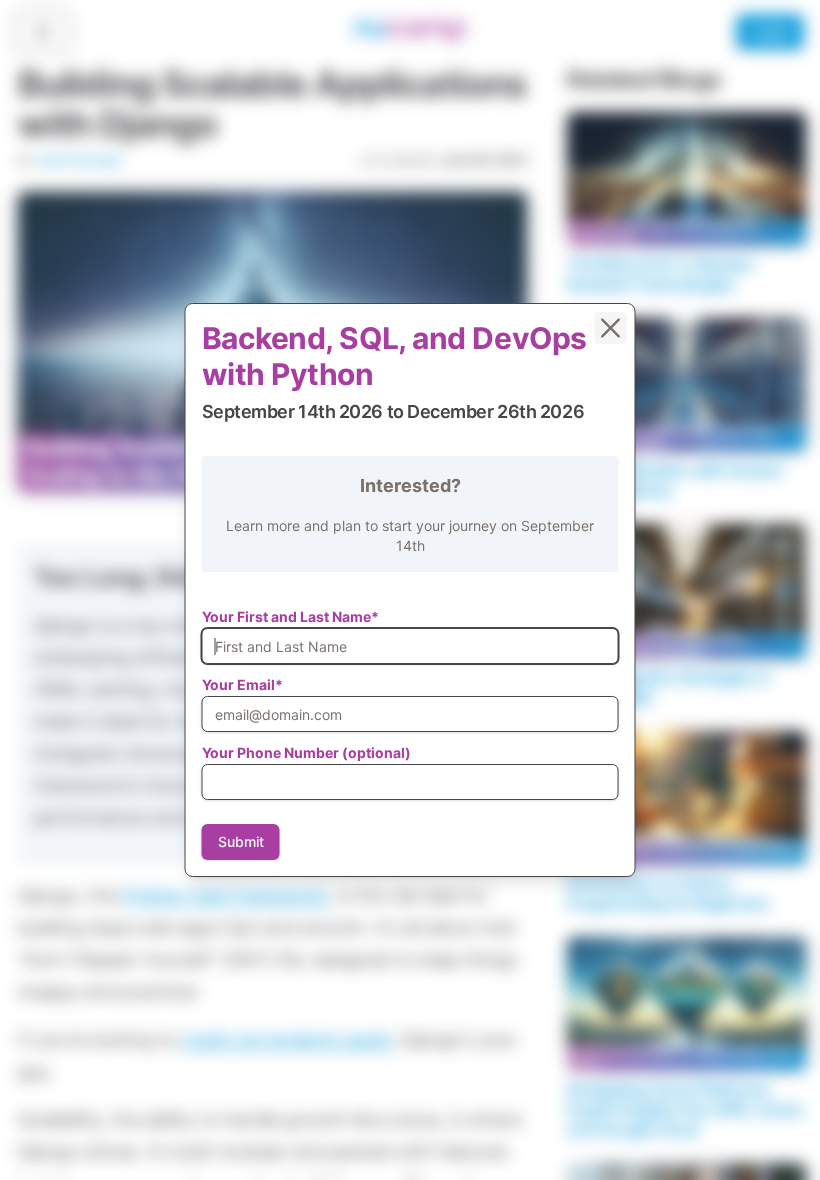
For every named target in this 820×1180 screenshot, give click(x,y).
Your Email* (242, 684)
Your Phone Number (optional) (306, 752)
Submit (241, 841)
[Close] (611, 328)
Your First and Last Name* (290, 616)
